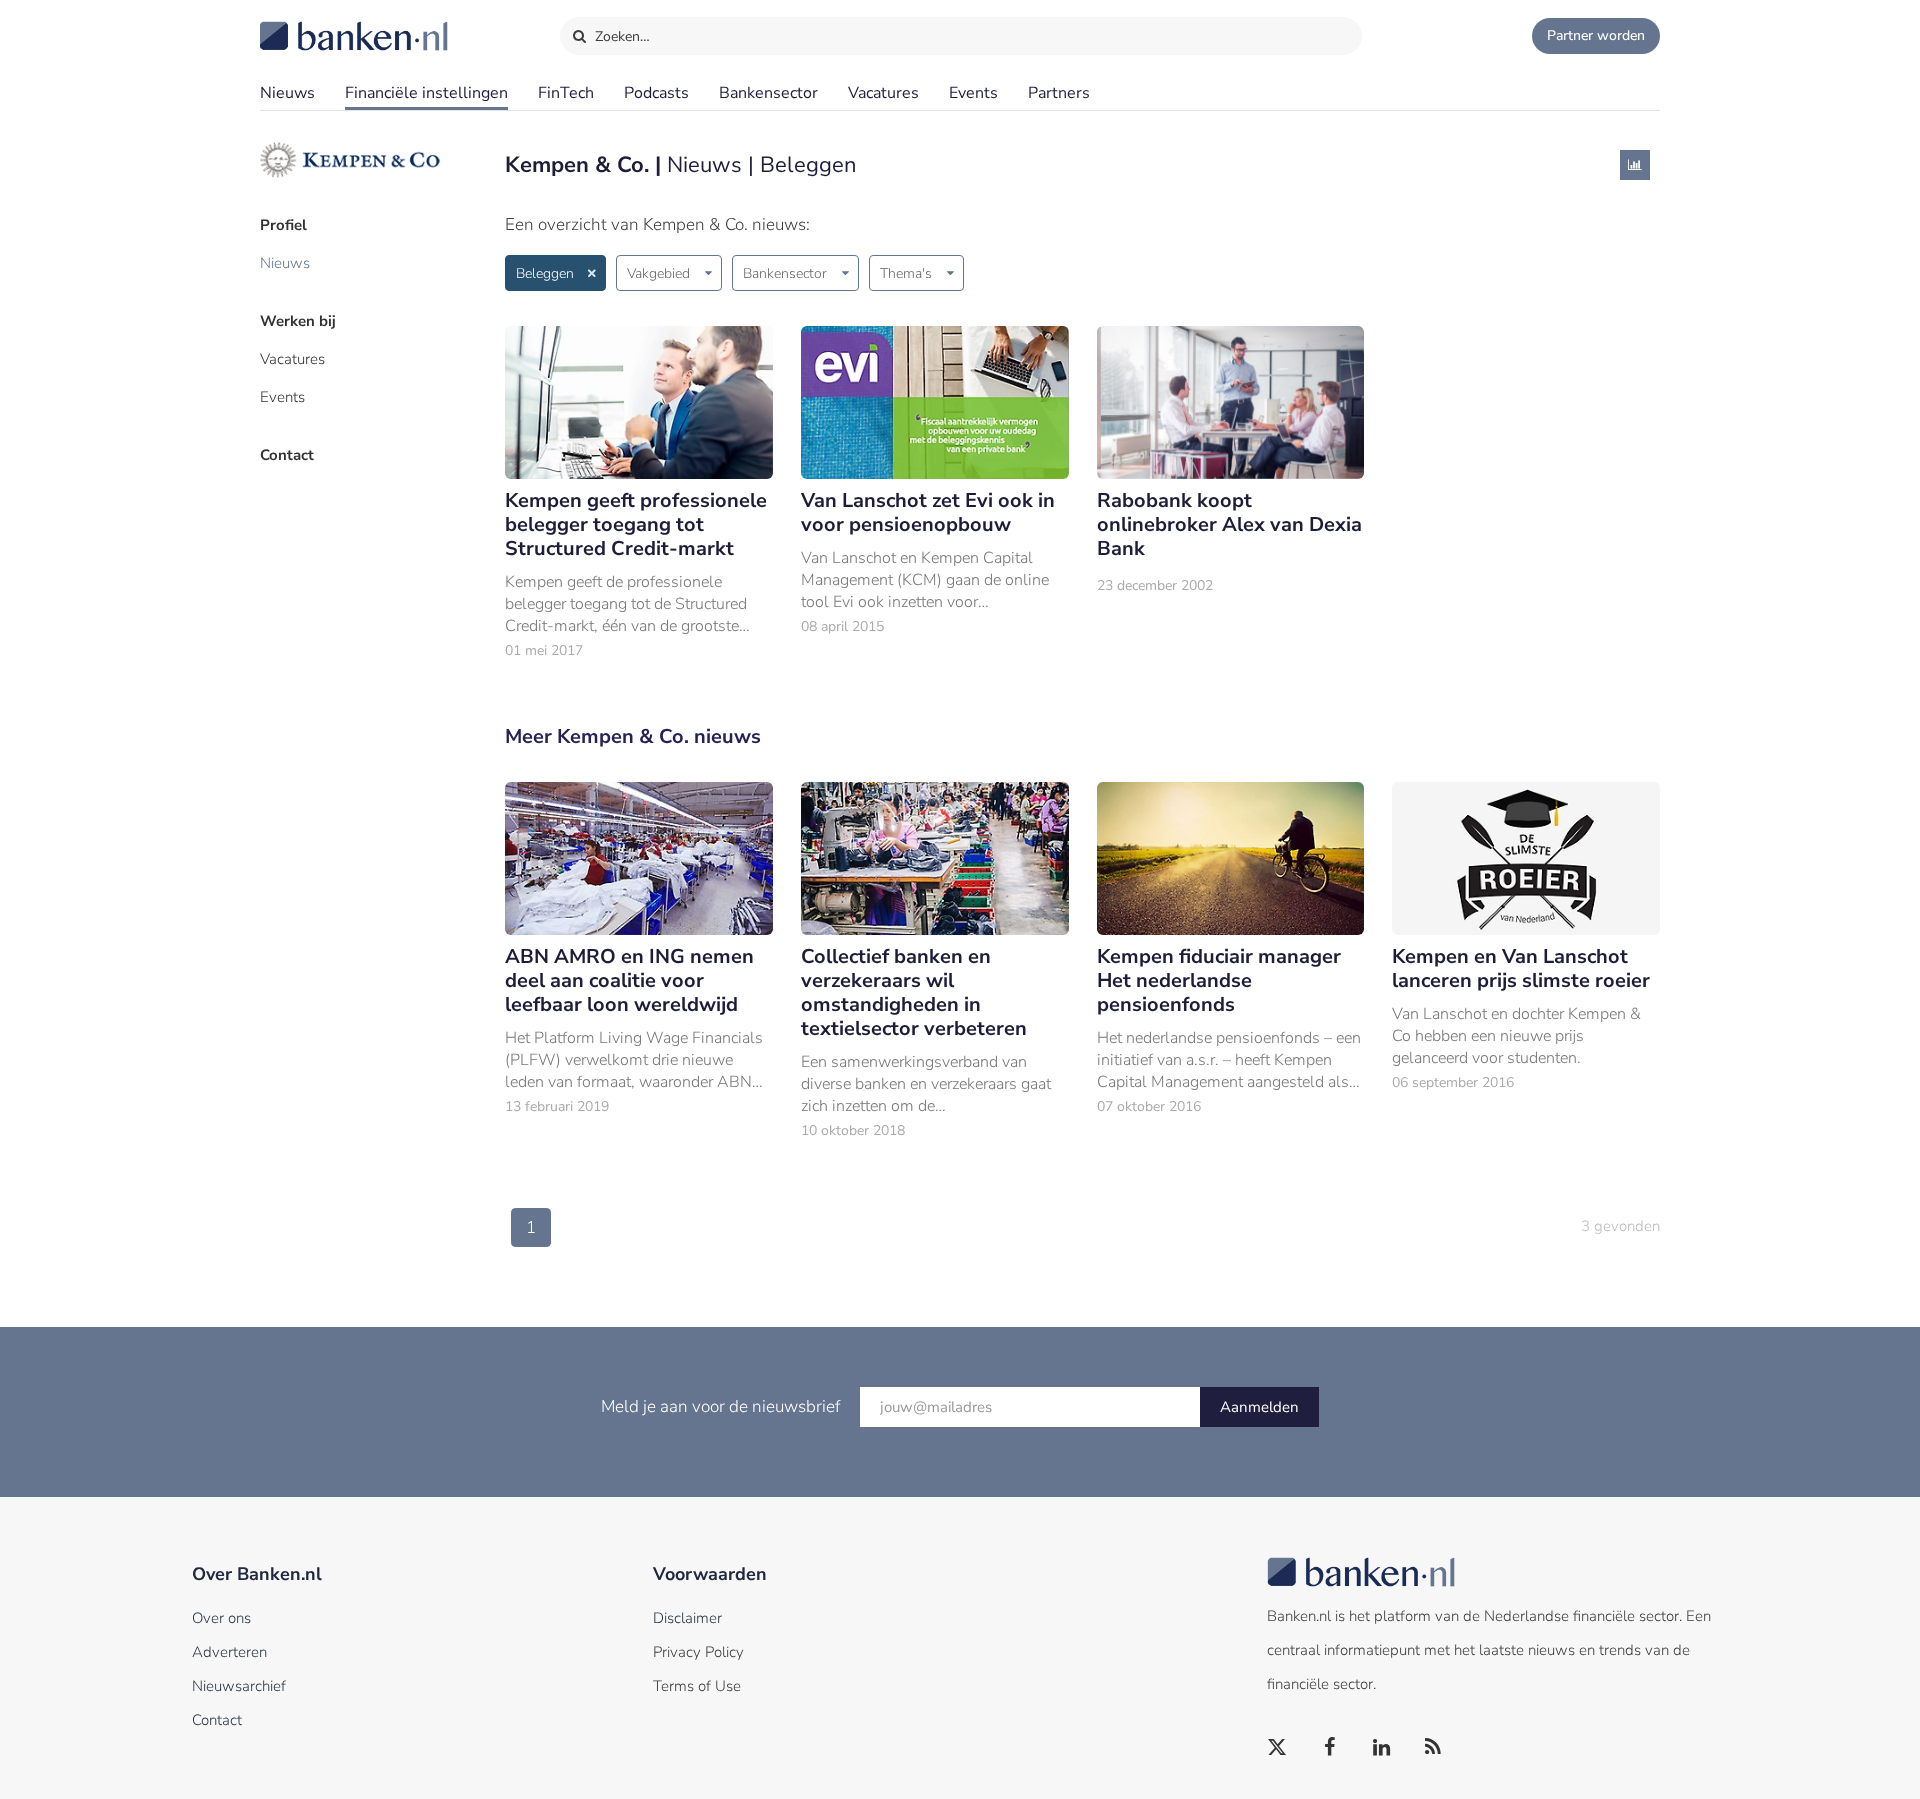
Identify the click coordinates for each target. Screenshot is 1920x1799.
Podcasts (656, 93)
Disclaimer (687, 1618)
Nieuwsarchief (239, 1686)
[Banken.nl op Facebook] (1330, 1748)
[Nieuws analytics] (1635, 165)
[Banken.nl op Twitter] (1278, 1748)
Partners (1059, 93)
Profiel (283, 225)
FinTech (566, 93)
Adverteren (229, 1652)
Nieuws (287, 93)
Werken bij (298, 321)
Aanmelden (1259, 1407)
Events (973, 93)
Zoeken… (620, 36)
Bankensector (768, 93)
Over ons (221, 1618)
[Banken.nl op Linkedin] (1382, 1748)
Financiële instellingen (426, 93)
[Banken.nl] (305, 23)
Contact (287, 455)
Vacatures (883, 93)
